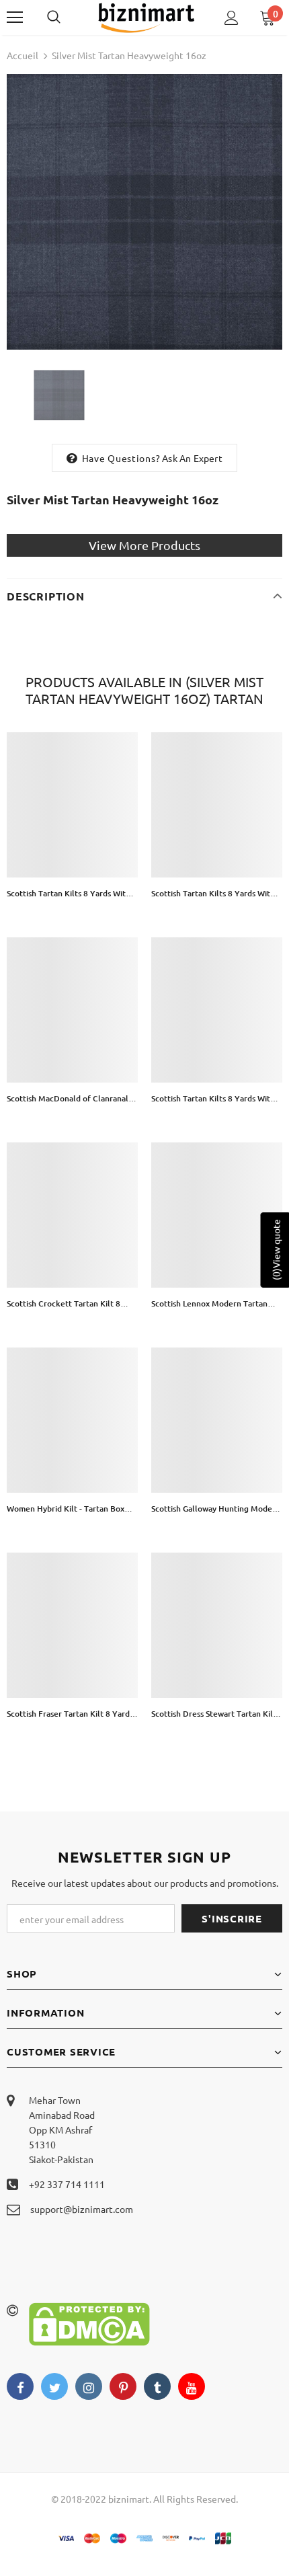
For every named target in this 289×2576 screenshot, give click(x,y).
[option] (144, 212)
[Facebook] (20, 2386)
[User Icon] (232, 18)
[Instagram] (89, 2386)
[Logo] (146, 17)
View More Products (144, 545)
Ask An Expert (192, 458)
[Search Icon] (67, 17)
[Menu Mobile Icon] (15, 17)
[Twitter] (54, 2386)
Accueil (23, 55)
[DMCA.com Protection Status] (89, 2323)
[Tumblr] (157, 2386)
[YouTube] (192, 2386)
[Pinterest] (123, 2386)
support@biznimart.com (82, 2209)
